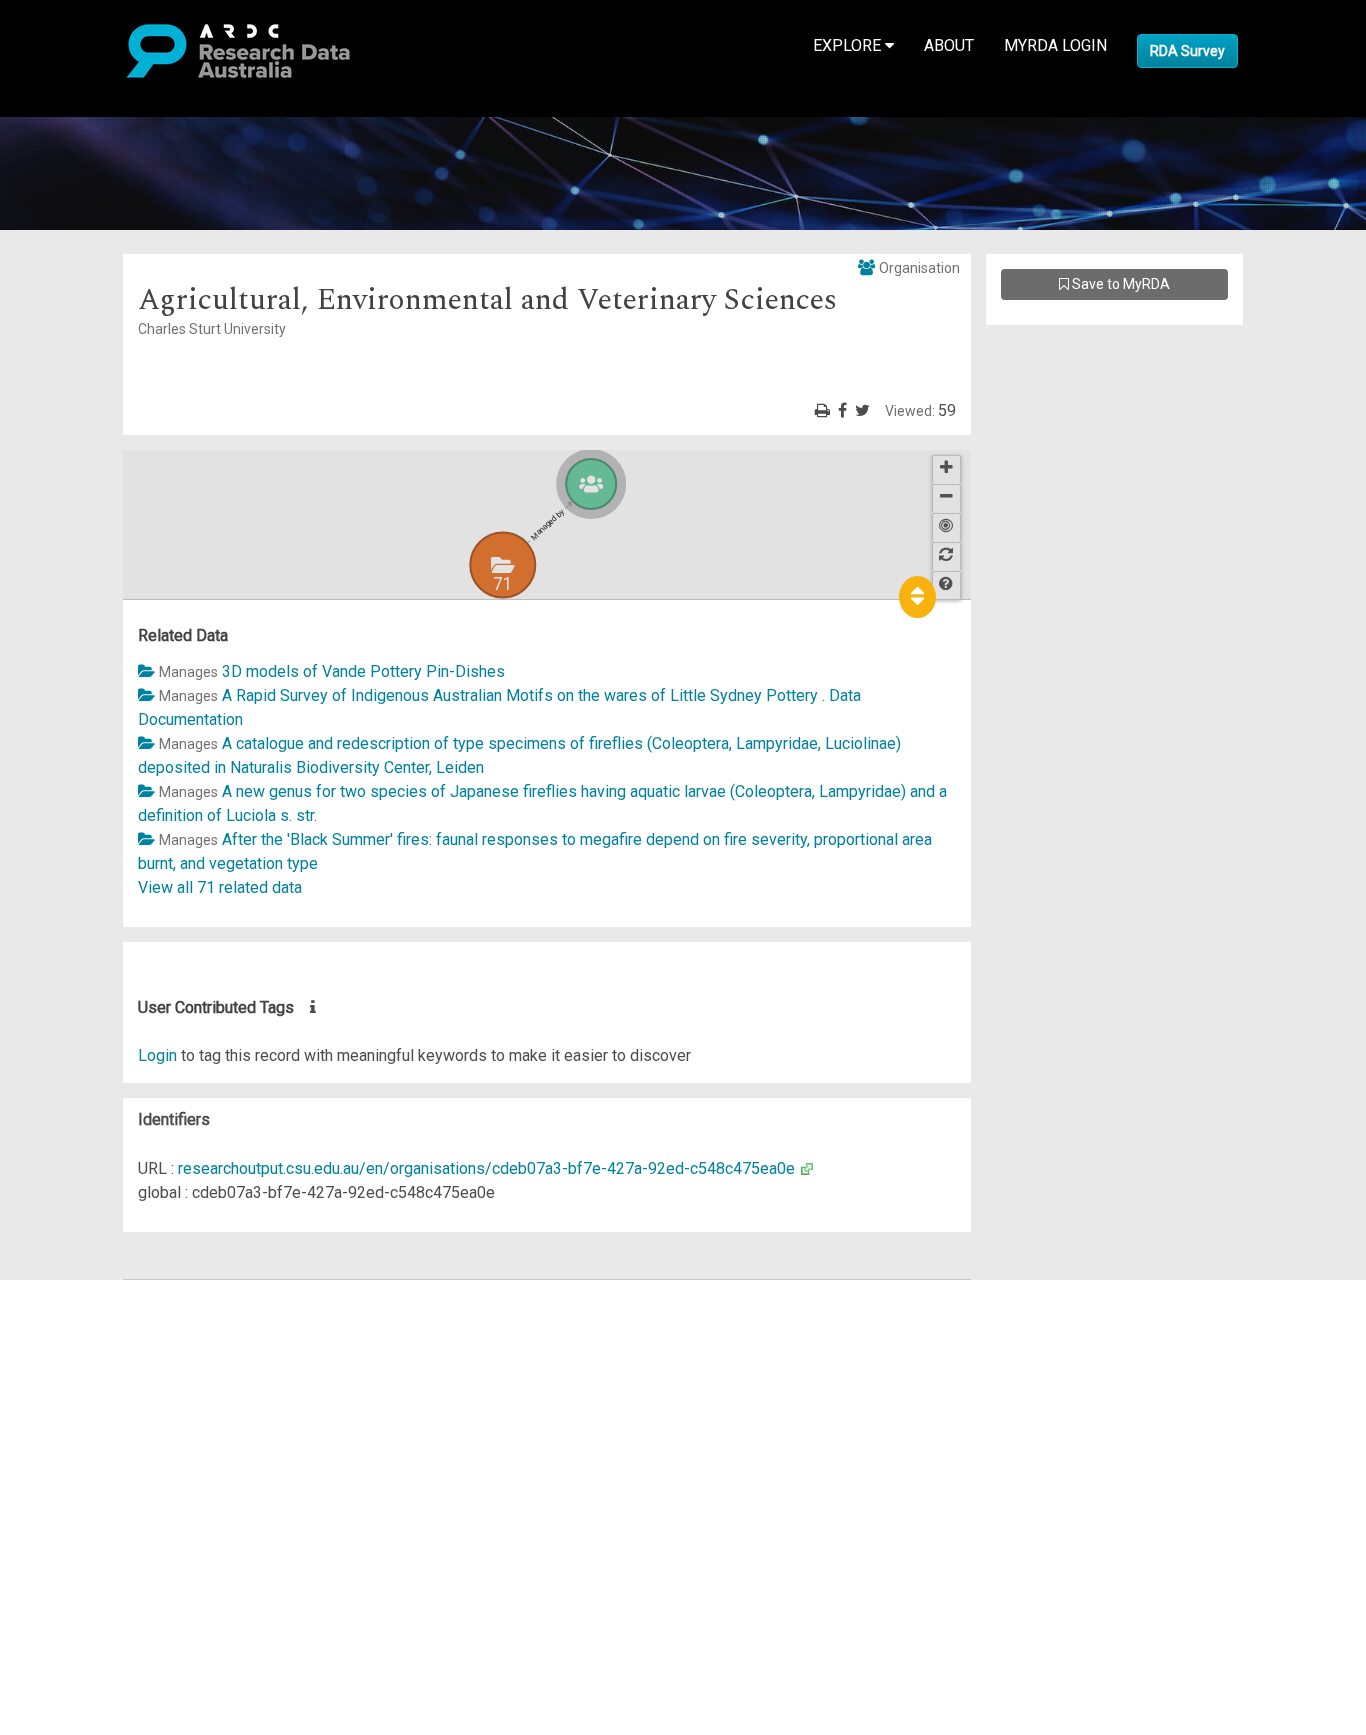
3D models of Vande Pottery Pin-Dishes (363, 671)
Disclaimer (99, 1363)
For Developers (116, 1387)
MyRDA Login (1055, 45)
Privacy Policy (112, 1495)
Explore (849, 45)
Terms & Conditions (130, 1471)
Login (157, 1055)
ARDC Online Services (139, 1411)
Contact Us (100, 1339)
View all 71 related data (220, 887)
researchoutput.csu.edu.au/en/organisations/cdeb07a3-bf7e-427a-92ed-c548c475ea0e (486, 1168)
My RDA (90, 1315)
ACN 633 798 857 (62, 1555)
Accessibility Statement (145, 1519)
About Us (94, 1291)
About (949, 45)
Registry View (111, 1435)
